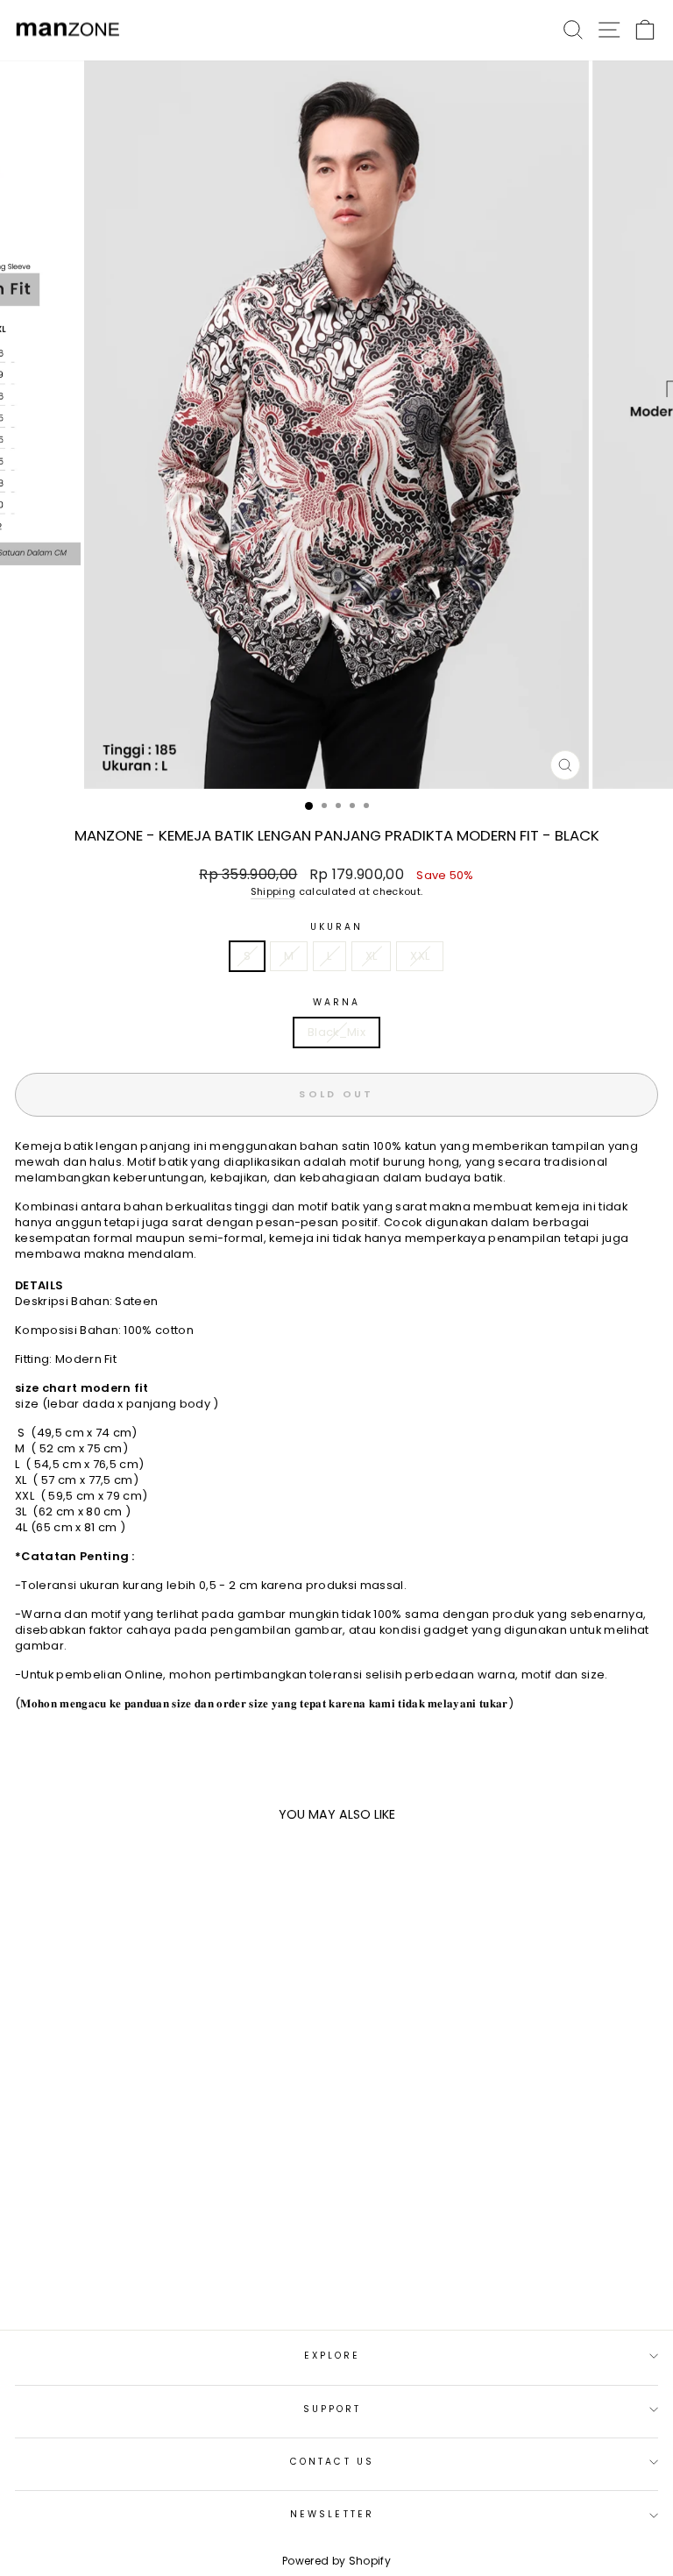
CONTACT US (332, 2462)
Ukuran (337, 927)
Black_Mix (336, 1032)
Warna (336, 1003)
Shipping (273, 892)
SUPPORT (333, 2409)
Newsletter (332, 2514)
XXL (420, 956)
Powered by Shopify (336, 2561)
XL (372, 956)
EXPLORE (333, 2356)
